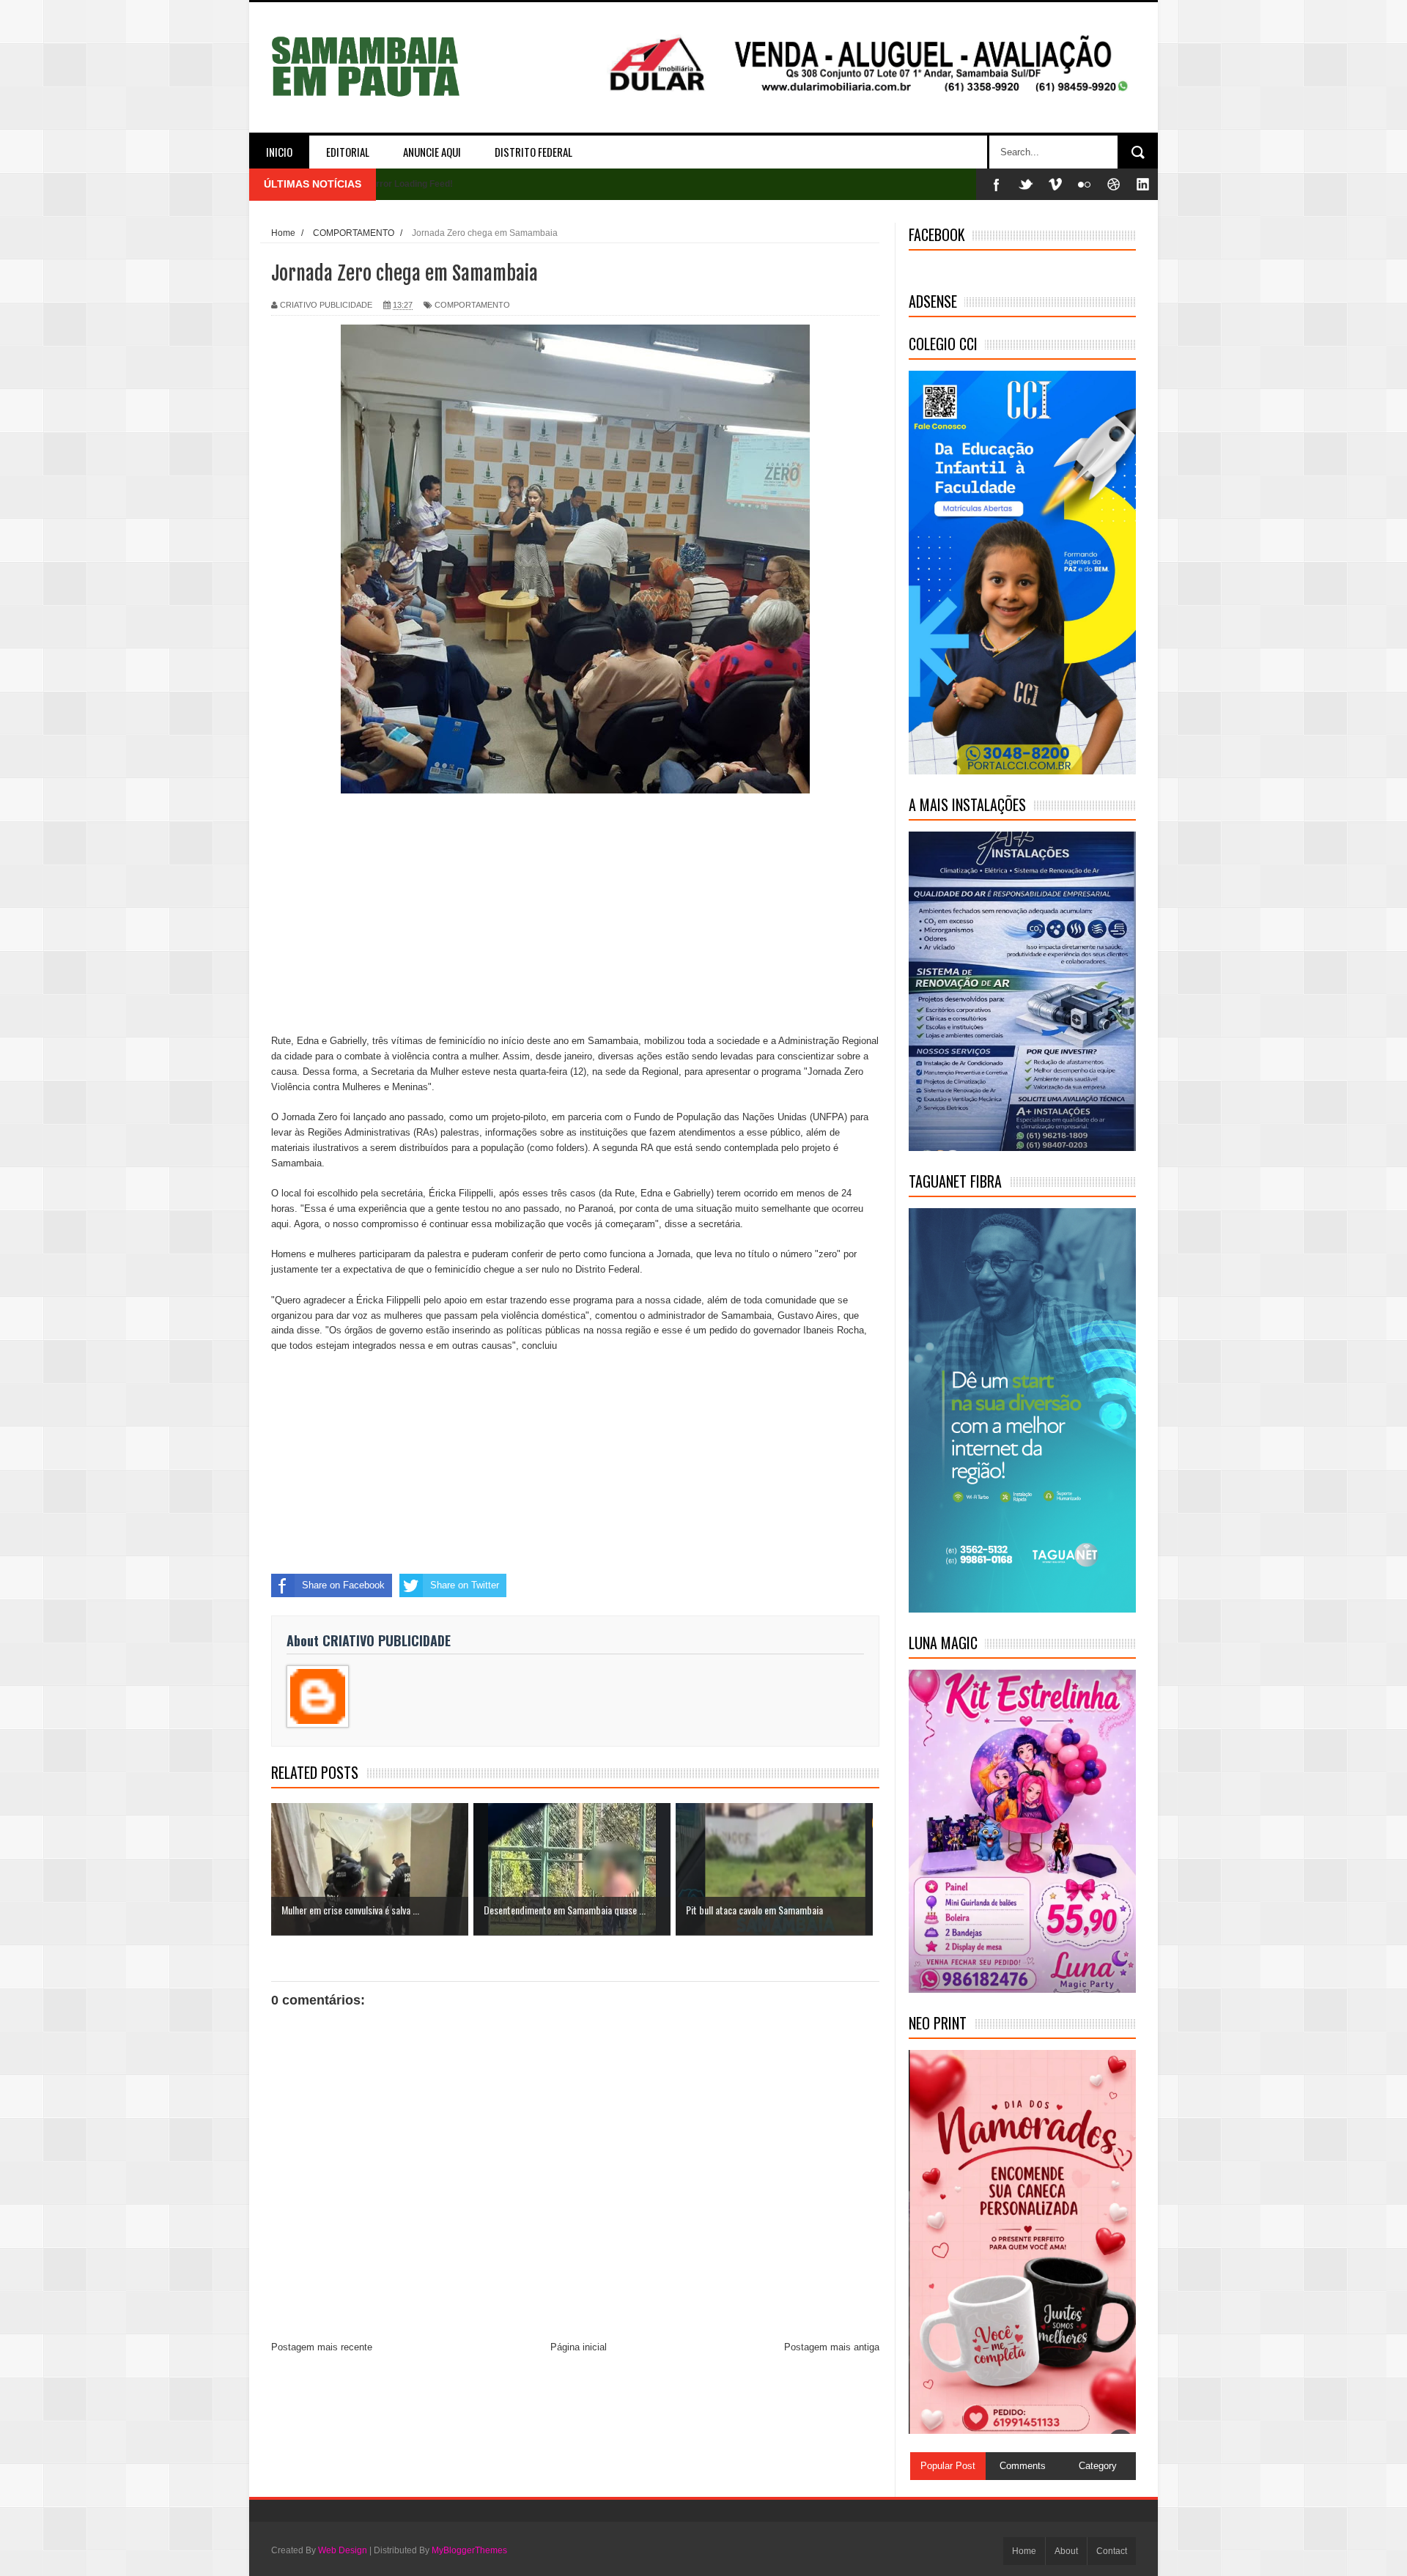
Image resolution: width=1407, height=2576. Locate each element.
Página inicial (579, 2347)
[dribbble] (1114, 184)
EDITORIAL (348, 152)
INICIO (279, 152)
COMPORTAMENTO (472, 305)
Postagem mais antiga (832, 2347)
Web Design (343, 2550)
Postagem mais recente (322, 2347)
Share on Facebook (343, 1585)
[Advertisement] (575, 916)
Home (1024, 2551)
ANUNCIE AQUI (432, 152)
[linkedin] (1143, 184)
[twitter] (1026, 184)
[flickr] (1085, 184)
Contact (1112, 2551)
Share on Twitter (465, 1585)
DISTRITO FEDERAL (533, 152)
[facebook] (997, 184)
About (1066, 2551)
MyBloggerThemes (469, 2550)
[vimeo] (1055, 184)
